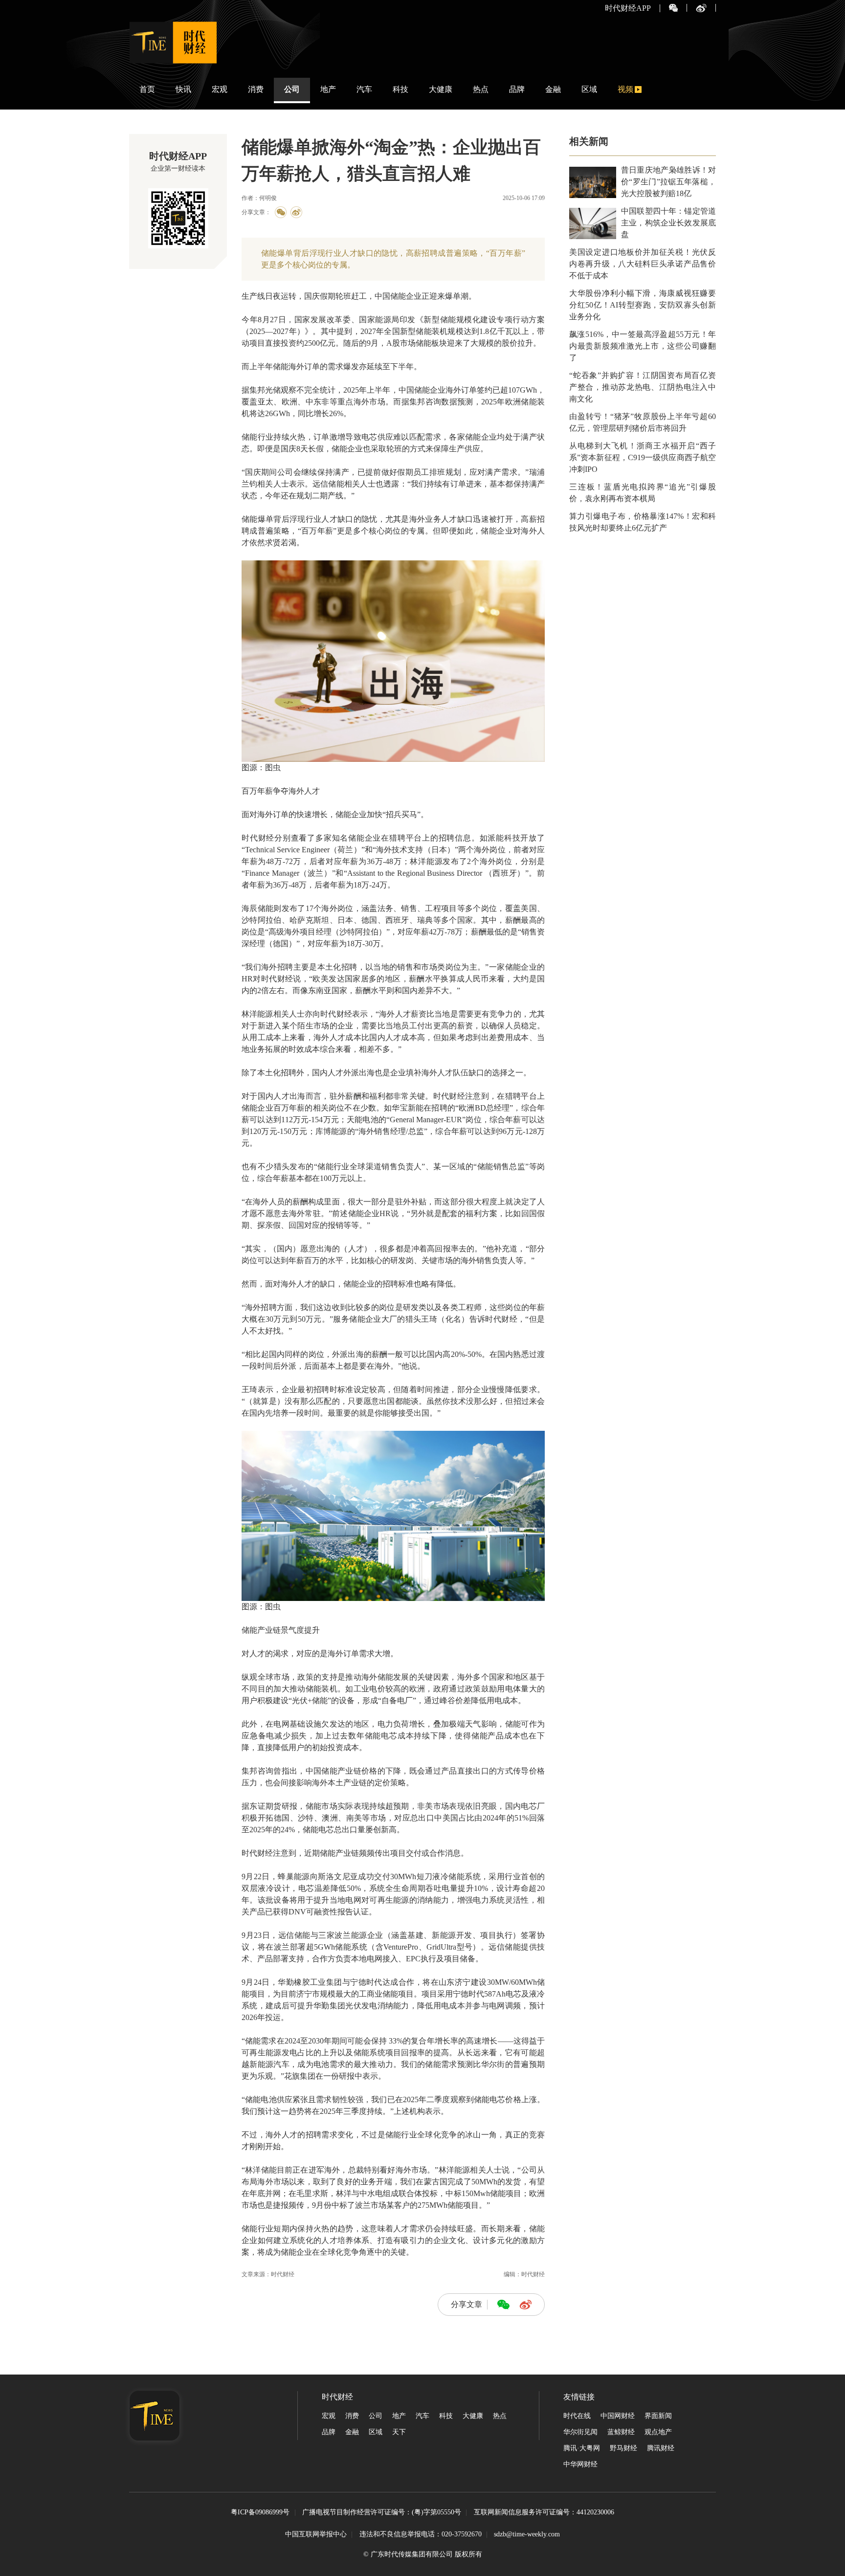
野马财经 (623, 2448)
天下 (399, 2432)
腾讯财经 (661, 2448)
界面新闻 (658, 2416)
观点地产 (658, 2432)
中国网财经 (618, 2416)
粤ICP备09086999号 (260, 2513)
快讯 (183, 89)
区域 (589, 89)
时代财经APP (628, 8)
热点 (481, 89)
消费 (256, 89)
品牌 (517, 89)
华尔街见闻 (580, 2432)
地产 (328, 89)
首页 (147, 89)
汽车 (364, 89)
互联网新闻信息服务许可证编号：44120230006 (544, 2513)
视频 (625, 89)
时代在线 (577, 2416)
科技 (400, 89)
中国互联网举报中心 (316, 2534)
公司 (292, 89)
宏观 (220, 89)
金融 (553, 89)
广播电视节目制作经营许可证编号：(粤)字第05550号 (382, 2513)
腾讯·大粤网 (582, 2448)
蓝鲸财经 (621, 2432)
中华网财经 (580, 2464)
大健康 (441, 89)
